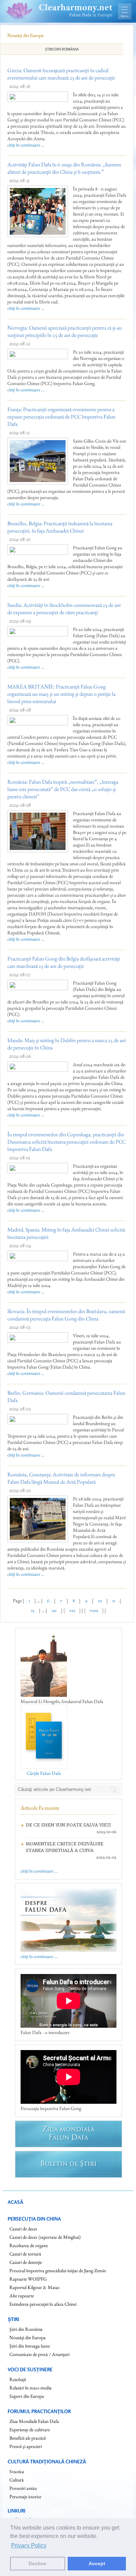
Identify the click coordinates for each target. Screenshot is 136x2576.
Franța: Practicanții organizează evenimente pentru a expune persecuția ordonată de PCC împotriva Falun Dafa (61, 417)
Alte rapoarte (22, 2296)
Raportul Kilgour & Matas (35, 2287)
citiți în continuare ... (26, 145)
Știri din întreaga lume (30, 2346)
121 (54, 1610)
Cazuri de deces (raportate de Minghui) (45, 2237)
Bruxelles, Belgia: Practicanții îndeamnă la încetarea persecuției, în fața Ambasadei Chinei (60, 527)
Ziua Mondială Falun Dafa (34, 2421)
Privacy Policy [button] (29, 2545)
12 (33, 1610)
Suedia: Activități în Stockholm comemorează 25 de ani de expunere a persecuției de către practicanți (64, 609)
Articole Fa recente (40, 1808)
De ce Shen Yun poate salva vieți (68, 1825)
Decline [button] (37, 2563)
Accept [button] (97, 2563)
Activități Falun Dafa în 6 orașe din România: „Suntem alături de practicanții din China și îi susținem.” (64, 168)
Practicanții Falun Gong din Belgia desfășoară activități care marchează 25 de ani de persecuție (64, 962)
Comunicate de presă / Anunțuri (39, 2354)
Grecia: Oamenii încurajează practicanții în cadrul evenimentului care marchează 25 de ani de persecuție (61, 74)
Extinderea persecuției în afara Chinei (43, 2304)
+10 (72, 1610)
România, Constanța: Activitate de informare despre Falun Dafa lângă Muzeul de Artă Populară (61, 1478)
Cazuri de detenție (26, 2262)
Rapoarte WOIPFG (28, 2279)
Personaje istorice (25, 2496)
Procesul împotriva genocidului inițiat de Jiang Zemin (58, 2270)
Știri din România (62, 49)
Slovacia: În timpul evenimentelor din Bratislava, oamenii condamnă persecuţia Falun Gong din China (66, 1315)
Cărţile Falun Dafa (44, 1773)
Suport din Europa (27, 2396)
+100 (94, 1610)
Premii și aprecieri (26, 2446)
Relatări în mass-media (31, 2388)
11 (114, 1600)
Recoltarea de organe (29, 2245)
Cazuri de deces (23, 2229)
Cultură (17, 2480)
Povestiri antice (23, 2488)
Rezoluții (18, 2379)
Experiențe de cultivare (30, 2430)
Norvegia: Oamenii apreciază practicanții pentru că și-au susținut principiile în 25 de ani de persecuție (65, 331)
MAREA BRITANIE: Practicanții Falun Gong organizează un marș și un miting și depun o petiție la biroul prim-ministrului (61, 694)
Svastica (17, 2471)
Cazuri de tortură (25, 2254)
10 (100, 1600)
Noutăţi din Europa (28, 2337)
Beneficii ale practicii (28, 2438)
